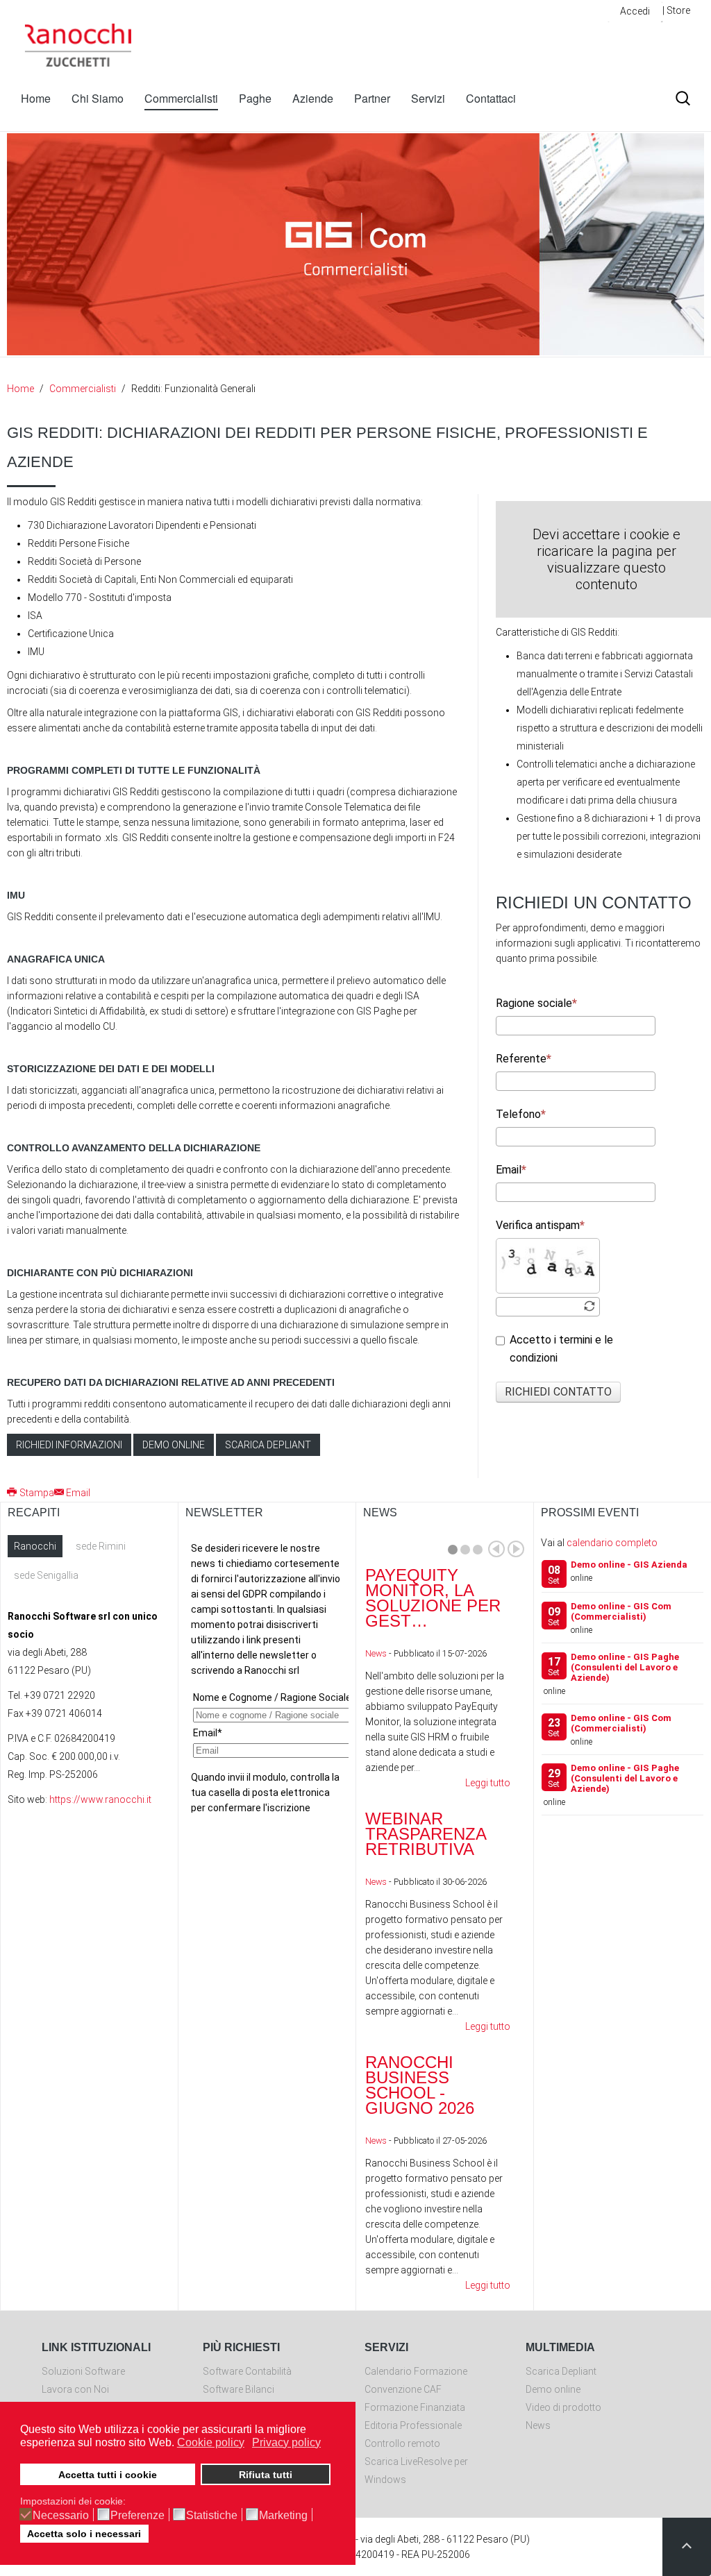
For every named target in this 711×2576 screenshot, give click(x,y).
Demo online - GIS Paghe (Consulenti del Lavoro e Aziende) (625, 1667)
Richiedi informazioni (69, 1445)
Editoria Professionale (413, 2425)
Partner (372, 98)
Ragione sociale (534, 1003)
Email (509, 1170)
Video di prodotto (563, 2407)
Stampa (37, 1493)
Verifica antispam (538, 1225)
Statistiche (212, 2516)
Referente (521, 1059)
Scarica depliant (268, 1445)
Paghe (255, 98)
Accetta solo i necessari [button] (84, 2534)
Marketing (283, 2516)
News (376, 1653)
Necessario (61, 2516)
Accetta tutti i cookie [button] (108, 2475)
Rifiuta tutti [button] (266, 2475)
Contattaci (491, 98)
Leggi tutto (488, 1783)
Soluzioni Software (83, 2371)
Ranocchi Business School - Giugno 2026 (420, 2085)
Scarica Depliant (561, 2371)
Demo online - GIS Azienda (629, 1565)
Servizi (428, 98)
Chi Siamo (98, 98)
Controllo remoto (402, 2443)
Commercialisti (181, 98)
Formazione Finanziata (415, 2407)
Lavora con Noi (75, 2389)
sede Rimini (101, 1546)
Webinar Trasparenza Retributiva (426, 1834)
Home (36, 98)
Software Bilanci (239, 2389)
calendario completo (612, 1543)
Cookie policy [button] (211, 2442)
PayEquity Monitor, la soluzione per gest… (433, 1598)
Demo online (174, 1445)
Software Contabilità (247, 2371)
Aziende (313, 98)
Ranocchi (35, 1546)
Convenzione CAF (403, 2389)
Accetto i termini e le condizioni (561, 1349)
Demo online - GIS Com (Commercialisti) (621, 1611)
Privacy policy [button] (286, 2442)
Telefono (518, 1114)
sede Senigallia (46, 1575)
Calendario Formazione (416, 2371)
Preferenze (137, 2516)
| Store (676, 10)
